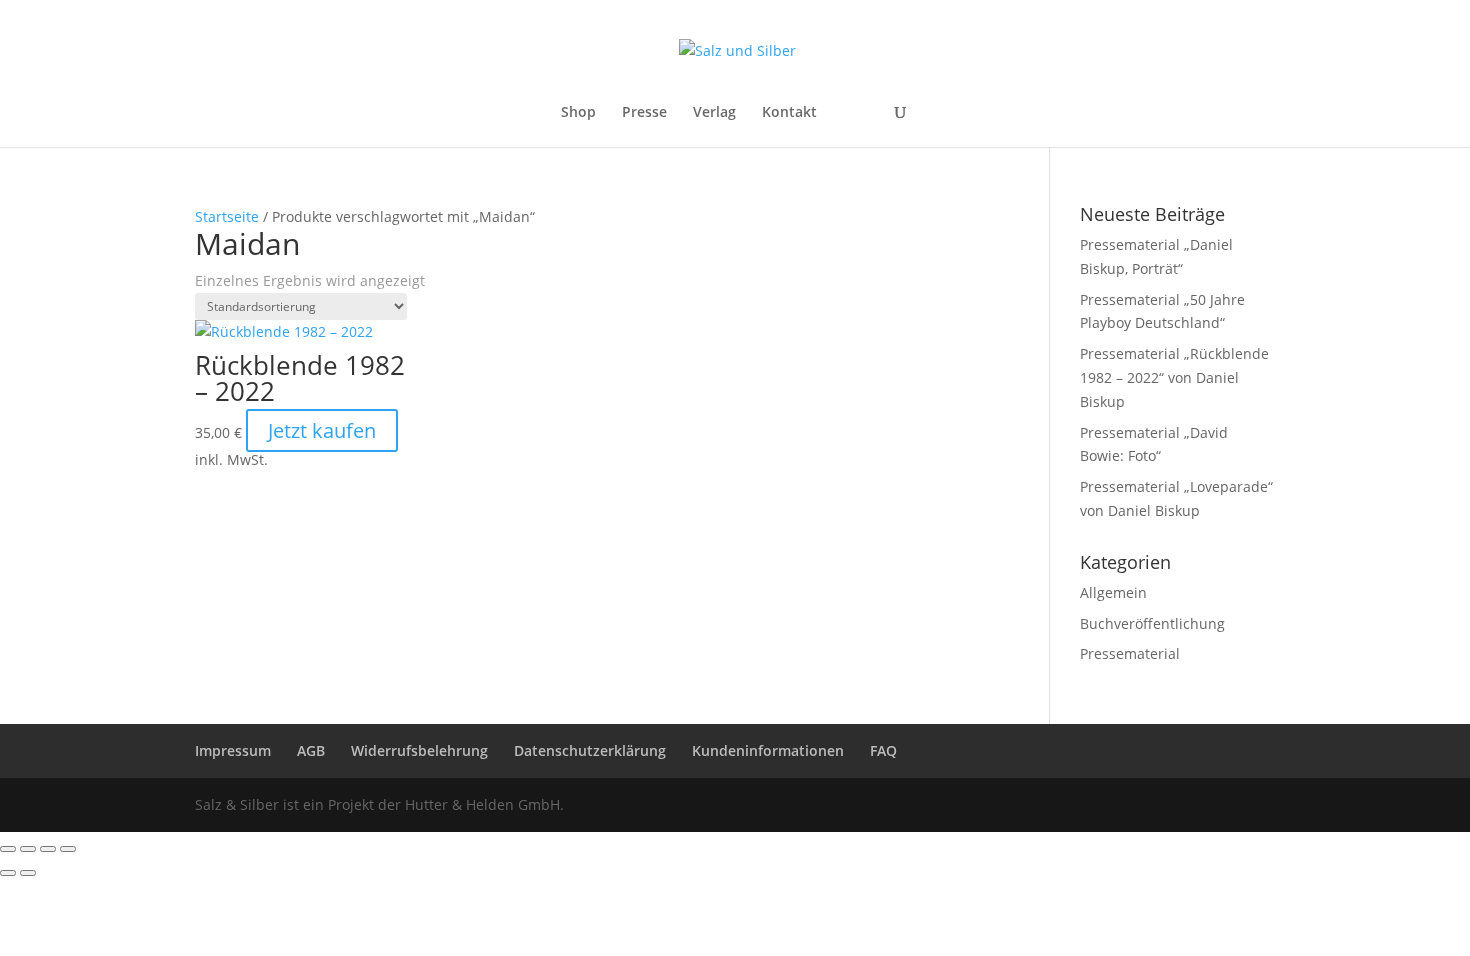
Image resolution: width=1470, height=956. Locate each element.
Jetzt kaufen (322, 430)
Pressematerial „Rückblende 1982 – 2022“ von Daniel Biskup (1174, 377)
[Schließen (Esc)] (68, 849)
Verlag (714, 113)
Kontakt (789, 113)
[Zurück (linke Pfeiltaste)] (8, 873)
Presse (644, 113)
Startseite (227, 216)
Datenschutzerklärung (590, 750)
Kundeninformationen (768, 750)
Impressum (233, 750)
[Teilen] (48, 849)
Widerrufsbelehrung (419, 750)
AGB (311, 750)
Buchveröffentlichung (1152, 623)
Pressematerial (1130, 653)
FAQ (883, 750)
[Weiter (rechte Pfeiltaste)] (28, 873)
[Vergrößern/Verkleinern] (8, 849)
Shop (578, 113)
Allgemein (1113, 592)
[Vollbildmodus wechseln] (28, 849)
